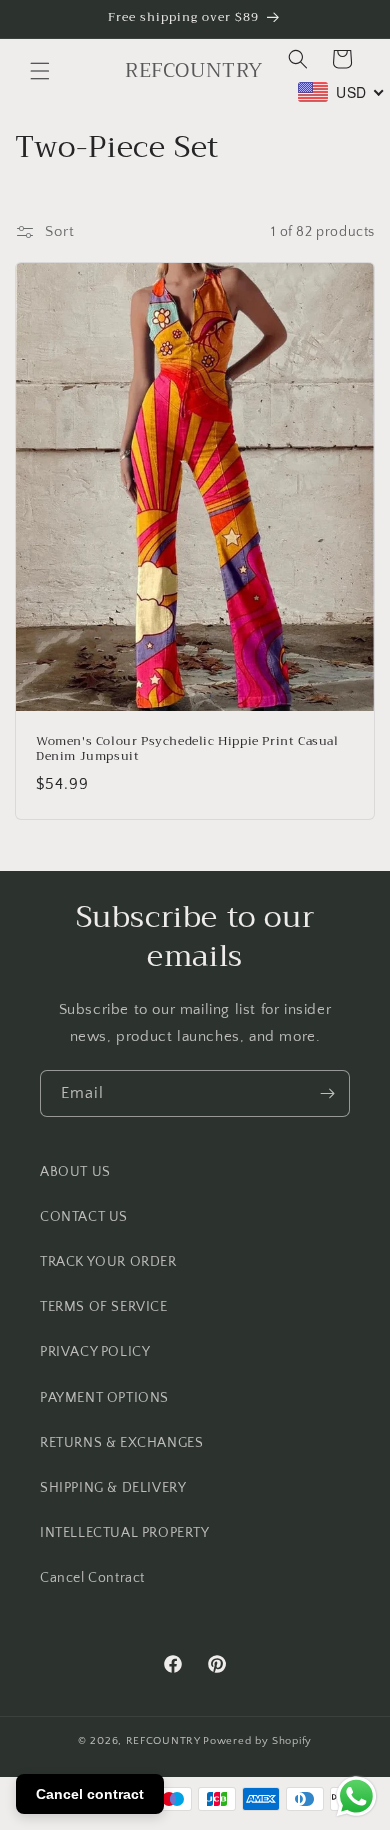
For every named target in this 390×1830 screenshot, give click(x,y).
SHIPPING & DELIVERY (113, 1488)
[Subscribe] (327, 1093)
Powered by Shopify (257, 1741)
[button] (40, 71)
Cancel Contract (92, 1578)
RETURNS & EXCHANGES (121, 1443)
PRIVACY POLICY (95, 1352)
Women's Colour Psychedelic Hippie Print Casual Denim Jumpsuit (187, 749)
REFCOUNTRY (163, 1741)
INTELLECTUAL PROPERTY (125, 1533)
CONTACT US (84, 1217)
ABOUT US (75, 1172)
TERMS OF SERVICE (104, 1307)
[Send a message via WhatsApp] (356, 1796)
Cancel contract (90, 1794)
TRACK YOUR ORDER (108, 1262)
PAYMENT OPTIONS (104, 1398)
